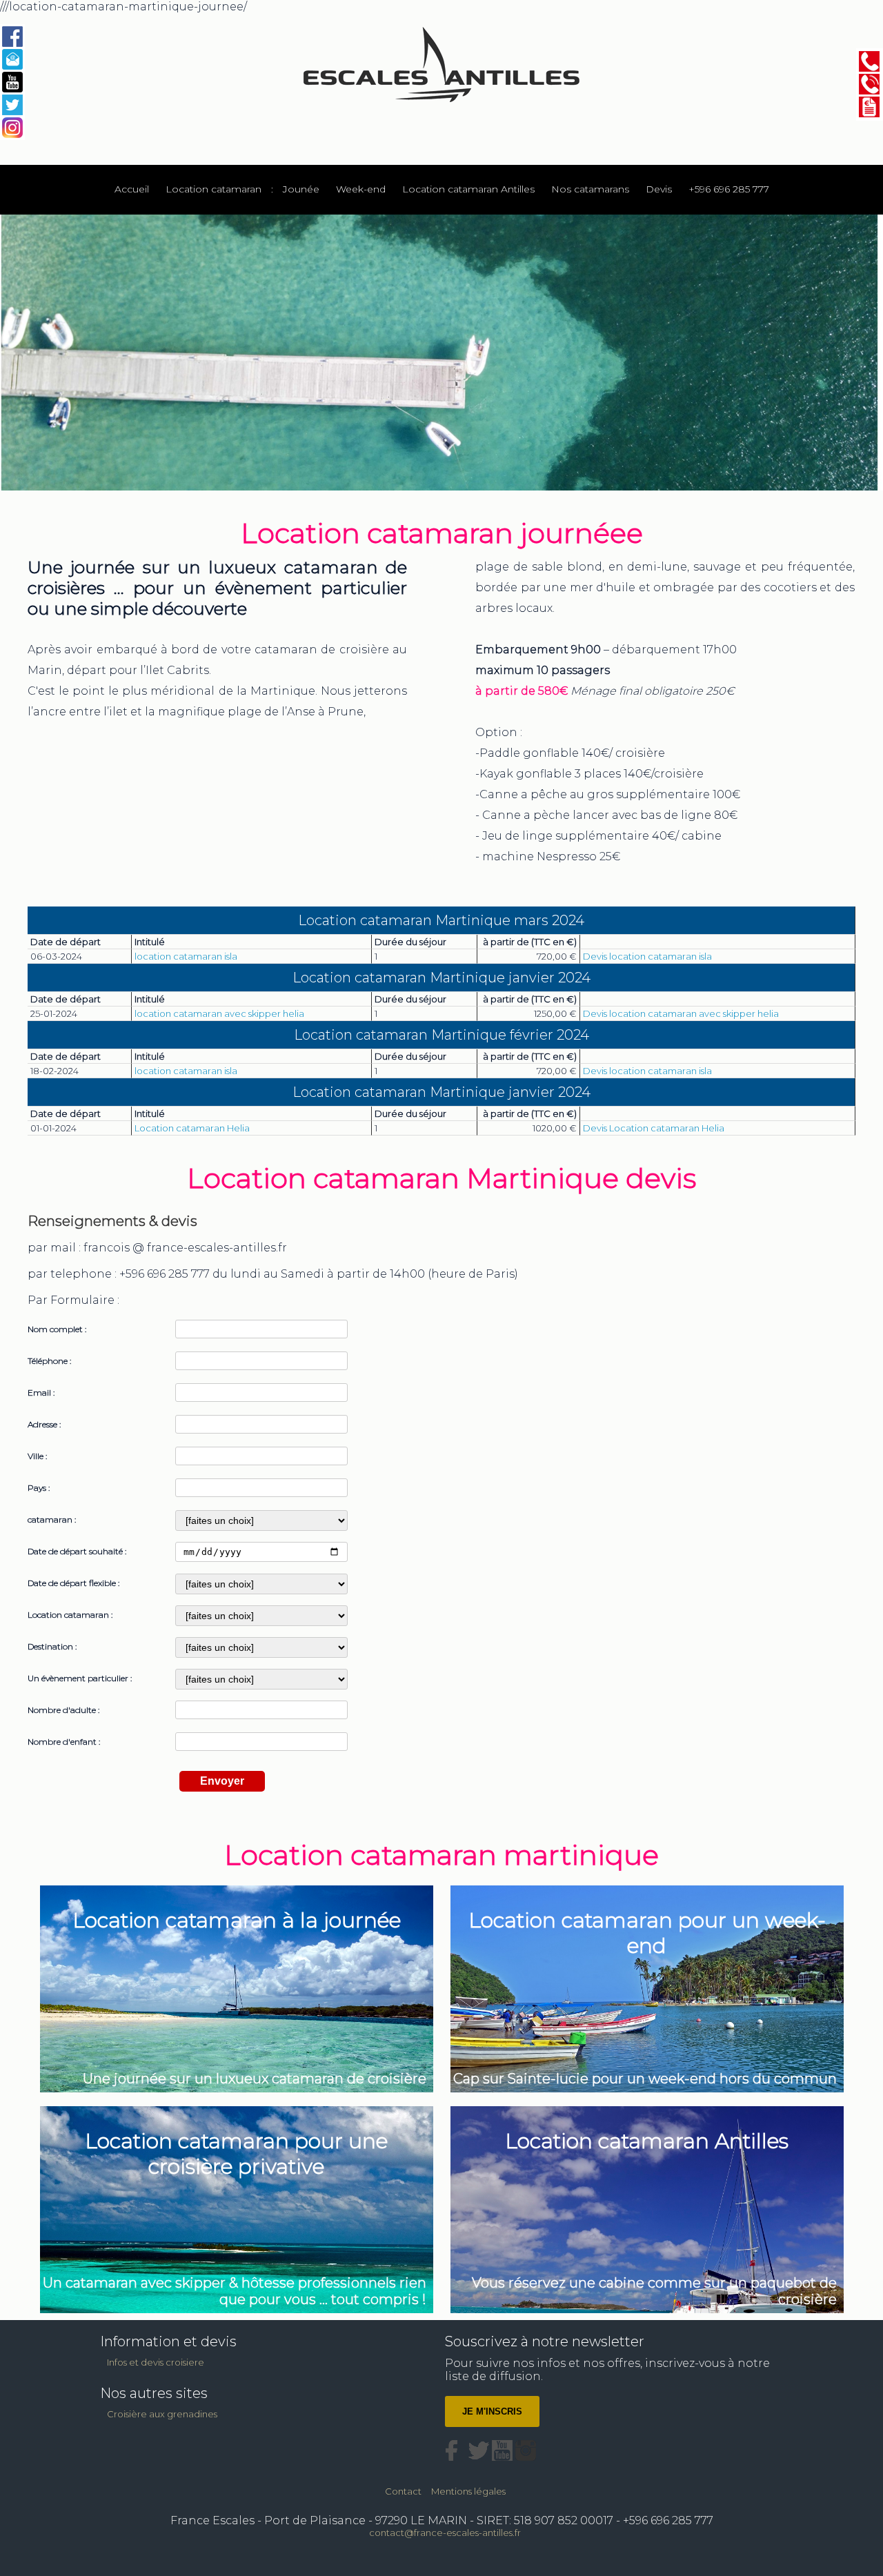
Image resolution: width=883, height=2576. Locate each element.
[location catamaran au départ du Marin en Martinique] (647, 2107)
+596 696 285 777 (729, 189)
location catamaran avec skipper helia (219, 1013)
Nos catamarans (590, 189)
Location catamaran (214, 189)
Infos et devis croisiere (156, 2362)
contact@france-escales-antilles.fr (445, 2533)
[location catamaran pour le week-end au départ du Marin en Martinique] (647, 1886)
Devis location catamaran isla (647, 956)
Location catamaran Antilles (468, 189)
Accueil (132, 189)
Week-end (361, 189)
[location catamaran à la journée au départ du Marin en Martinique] (238, 1886)
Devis (659, 189)
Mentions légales (468, 2491)
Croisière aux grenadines (162, 2414)
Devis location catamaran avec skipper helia (681, 1013)
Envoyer (222, 1781)
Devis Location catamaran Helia (654, 1128)
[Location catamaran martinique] (12, 37)
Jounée (301, 189)
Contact (403, 2491)
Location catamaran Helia (192, 1128)
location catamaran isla (186, 956)
